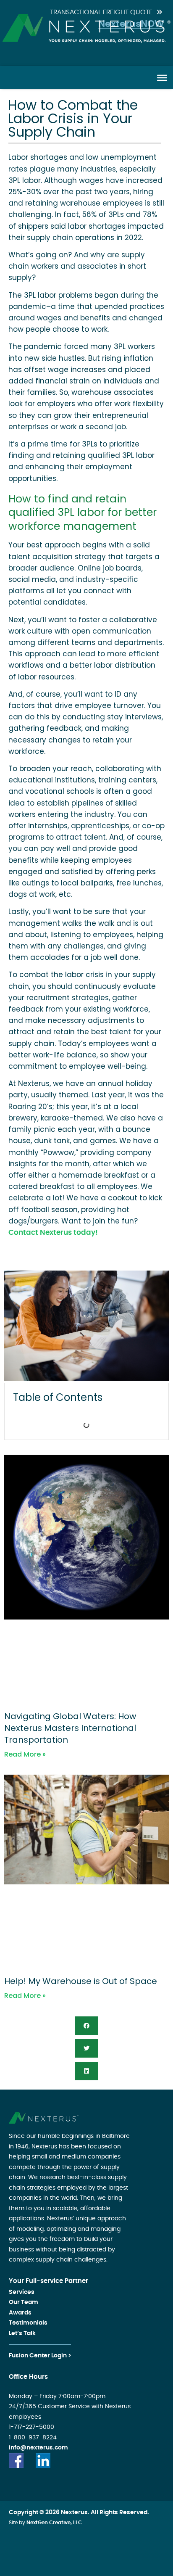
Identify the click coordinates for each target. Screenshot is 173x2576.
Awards (20, 2313)
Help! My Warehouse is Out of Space (81, 1981)
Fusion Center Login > (40, 2356)
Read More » (25, 1754)
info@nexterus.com (38, 2448)
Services (22, 2292)
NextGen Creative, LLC (54, 2523)
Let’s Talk (22, 2333)
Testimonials (28, 2323)
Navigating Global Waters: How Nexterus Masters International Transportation (70, 1728)
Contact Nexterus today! (53, 1233)
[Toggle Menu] (162, 77)
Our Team (24, 2302)
